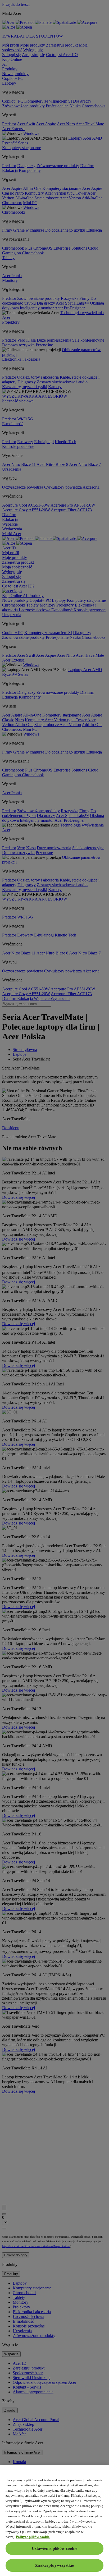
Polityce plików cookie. (33, 2537)
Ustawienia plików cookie (54, 2548)
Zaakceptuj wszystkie (54, 2565)
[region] (54, 2520)
